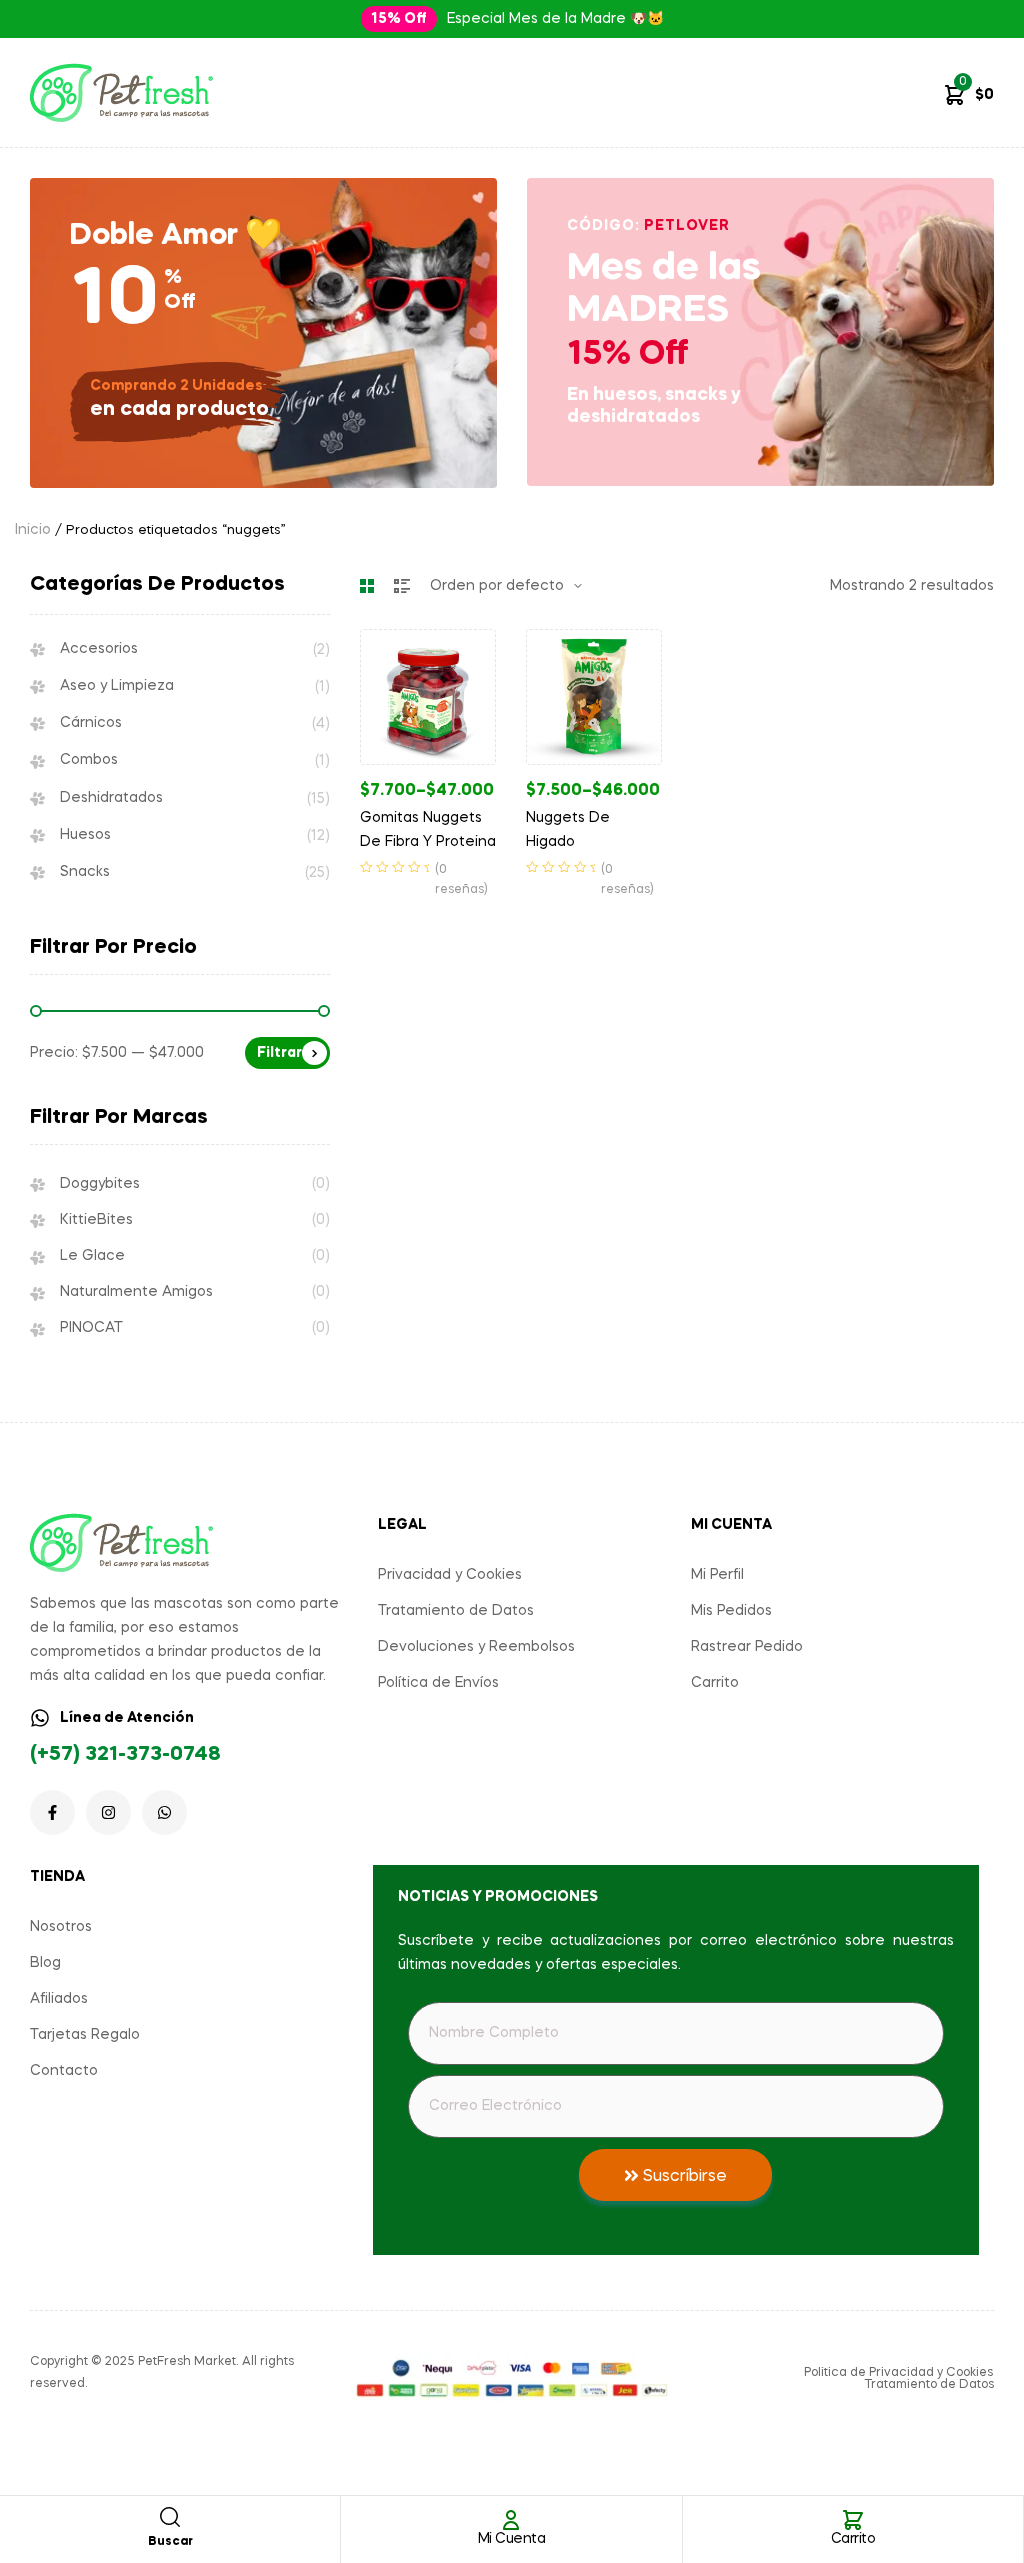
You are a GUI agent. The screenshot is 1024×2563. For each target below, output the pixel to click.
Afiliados (59, 1999)
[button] (399, 19)
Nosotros (61, 1927)
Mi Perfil (717, 1575)
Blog (45, 1963)
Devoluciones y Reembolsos (476, 1647)
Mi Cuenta (512, 2539)
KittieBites (96, 1220)
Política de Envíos (438, 1683)
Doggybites (100, 1184)
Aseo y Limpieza (117, 686)
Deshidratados (111, 798)
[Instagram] (108, 1812)
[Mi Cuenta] (511, 2520)
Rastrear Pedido (747, 1647)
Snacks (85, 872)
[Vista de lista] (402, 586)
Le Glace (92, 1256)
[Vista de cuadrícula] (367, 586)
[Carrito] (853, 2520)
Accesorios (99, 649)
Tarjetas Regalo (85, 2035)
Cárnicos (91, 723)
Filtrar (279, 1053)
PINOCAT (91, 1328)
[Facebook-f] (52, 1812)
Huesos (85, 835)
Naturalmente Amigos (136, 1292)
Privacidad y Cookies (450, 1575)
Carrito (853, 2539)
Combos (89, 760)
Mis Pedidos (731, 1611)
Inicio (33, 530)
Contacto (64, 2071)
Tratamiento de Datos (456, 1611)
